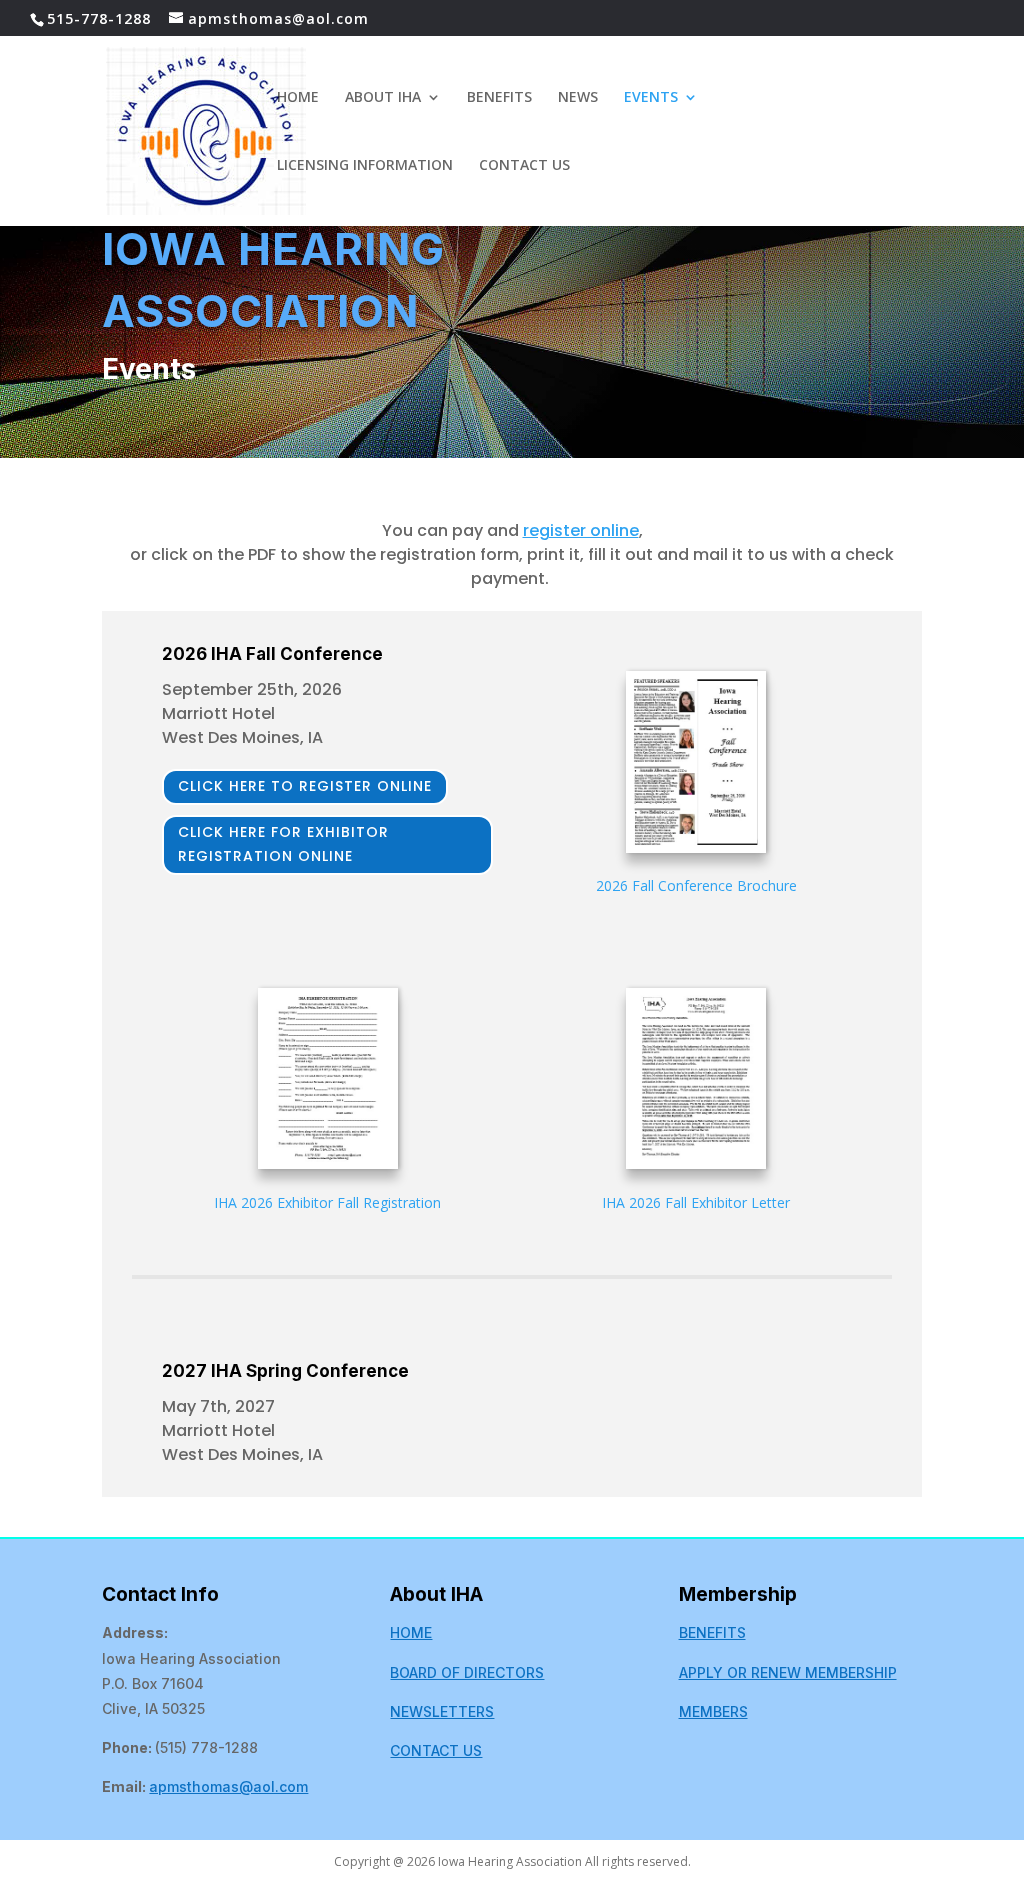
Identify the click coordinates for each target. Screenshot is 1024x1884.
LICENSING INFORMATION (365, 166)
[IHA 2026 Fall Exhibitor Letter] (696, 1082)
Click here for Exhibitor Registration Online (283, 844)
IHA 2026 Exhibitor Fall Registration (327, 1202)
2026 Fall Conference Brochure (696, 885)
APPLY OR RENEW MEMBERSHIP (788, 1672)
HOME (298, 98)
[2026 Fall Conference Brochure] (696, 765)
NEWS (578, 98)
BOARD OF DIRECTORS (467, 1672)
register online (581, 530)
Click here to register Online (305, 786)
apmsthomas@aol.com (228, 1786)
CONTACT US (524, 166)
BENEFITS (499, 98)
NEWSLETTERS (442, 1711)
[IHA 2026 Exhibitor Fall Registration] (328, 1082)
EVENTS (651, 98)
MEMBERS (713, 1711)
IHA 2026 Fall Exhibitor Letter (696, 1202)
